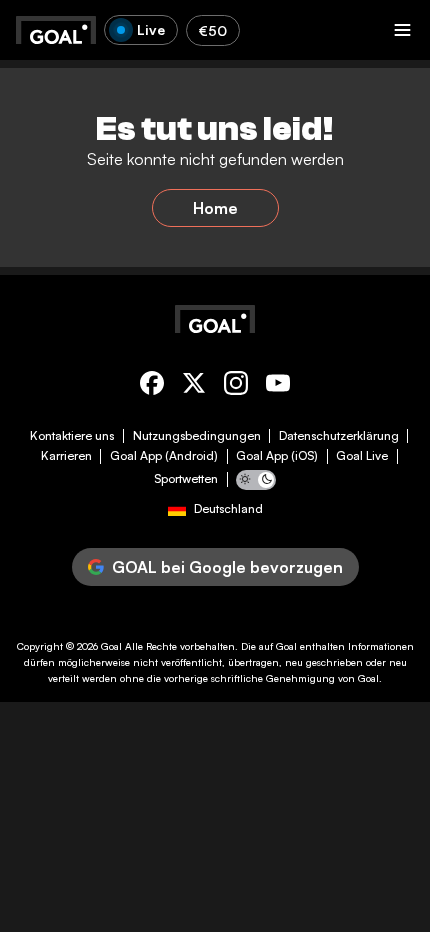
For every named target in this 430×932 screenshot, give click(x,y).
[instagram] (236, 386)
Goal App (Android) (164, 456)
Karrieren (66, 456)
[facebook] (152, 386)
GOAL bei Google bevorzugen (227, 567)
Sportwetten (186, 479)
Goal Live (362, 456)
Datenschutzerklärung (339, 436)
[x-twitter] (194, 386)
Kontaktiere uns (72, 436)
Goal (111, 646)
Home (215, 208)
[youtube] (278, 386)
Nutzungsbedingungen (197, 436)
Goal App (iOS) (277, 456)
